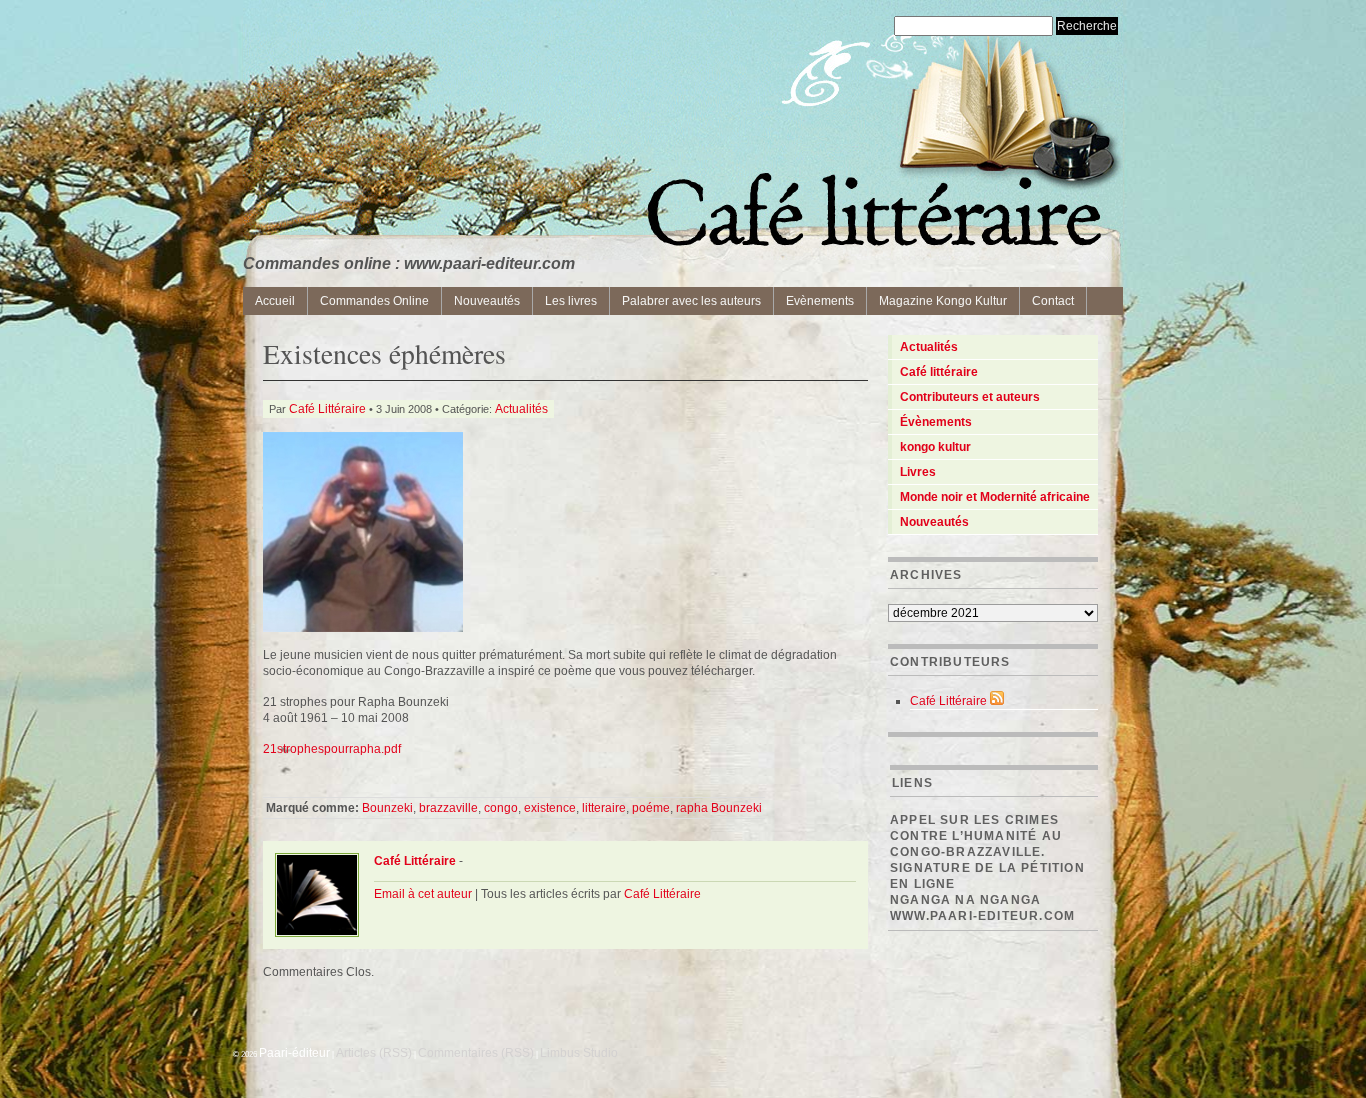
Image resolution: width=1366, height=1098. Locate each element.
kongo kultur (935, 447)
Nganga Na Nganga (965, 900)
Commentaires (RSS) (476, 1053)
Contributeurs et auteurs (970, 397)
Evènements (820, 301)
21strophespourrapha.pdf (332, 749)
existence (550, 808)
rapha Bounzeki (719, 808)
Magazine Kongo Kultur (943, 301)
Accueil (275, 301)
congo (501, 808)
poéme (651, 808)
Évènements (936, 422)
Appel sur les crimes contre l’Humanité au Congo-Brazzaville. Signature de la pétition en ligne (987, 852)
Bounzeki (387, 808)
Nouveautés (487, 301)
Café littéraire (939, 372)
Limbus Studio (579, 1053)
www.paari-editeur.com (982, 916)
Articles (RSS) (374, 1053)
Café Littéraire (327, 409)
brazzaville (448, 808)
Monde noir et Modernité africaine (995, 497)
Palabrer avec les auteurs (691, 301)
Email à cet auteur (423, 894)
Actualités (521, 409)
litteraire (604, 808)
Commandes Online (374, 301)
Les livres (571, 301)
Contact (1053, 301)
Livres (918, 472)
